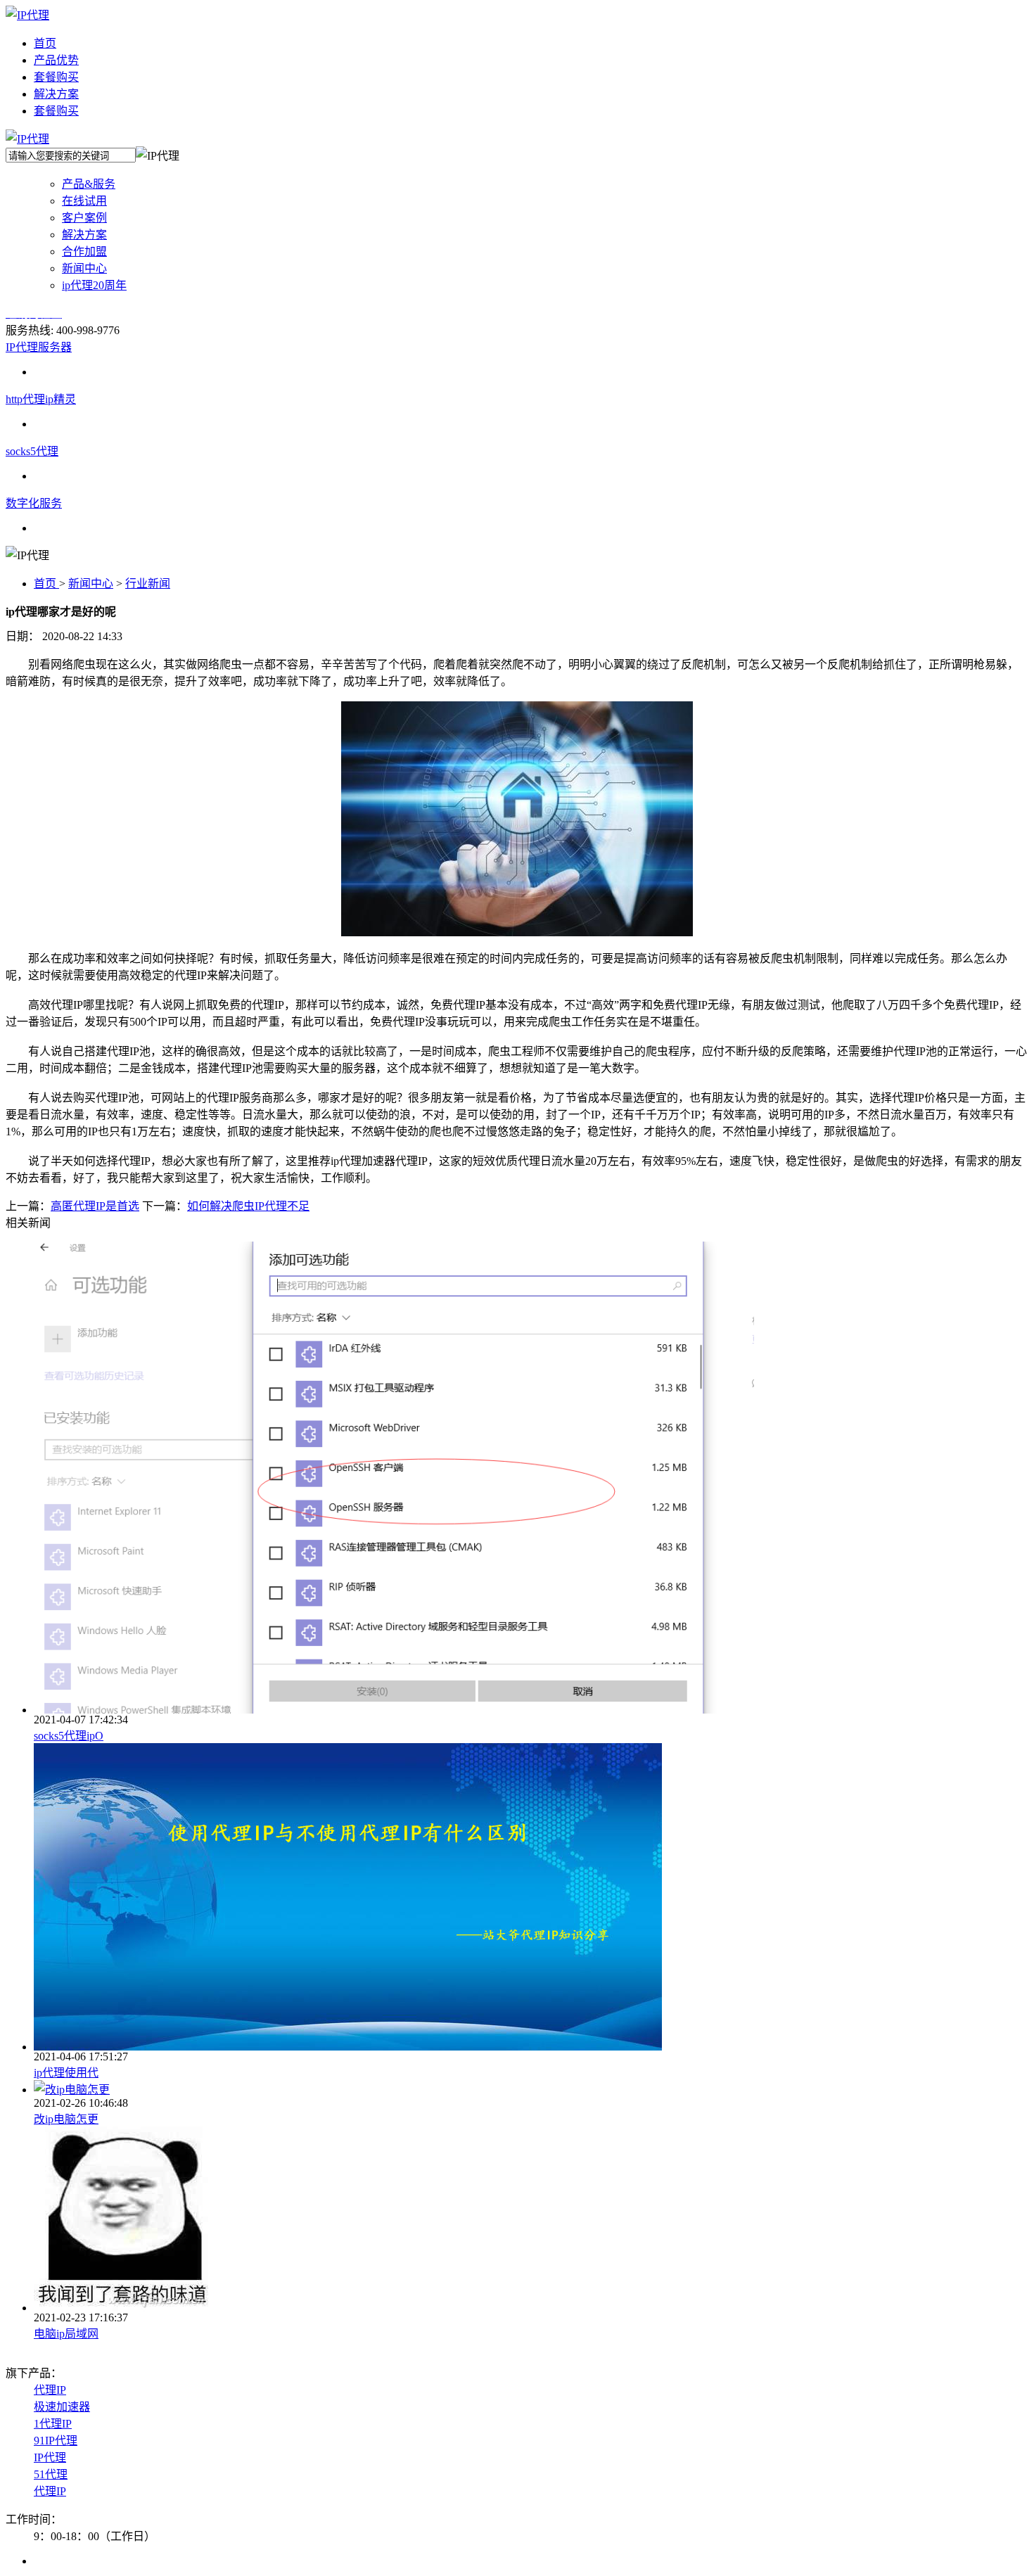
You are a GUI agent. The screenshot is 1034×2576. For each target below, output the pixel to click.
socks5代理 (32, 451)
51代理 (51, 2474)
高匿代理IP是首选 (95, 1206)
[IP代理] (27, 15)
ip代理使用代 (66, 2073)
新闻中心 (91, 584)
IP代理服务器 (39, 347)
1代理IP (53, 2424)
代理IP (50, 2390)
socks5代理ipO (69, 1736)
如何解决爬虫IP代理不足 (248, 1206)
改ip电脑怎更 (66, 2119)
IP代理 (50, 2457)
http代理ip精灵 (41, 399)
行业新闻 (148, 584)
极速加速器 (62, 2407)
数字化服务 (34, 503)
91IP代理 (56, 2441)
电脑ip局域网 (66, 2334)
